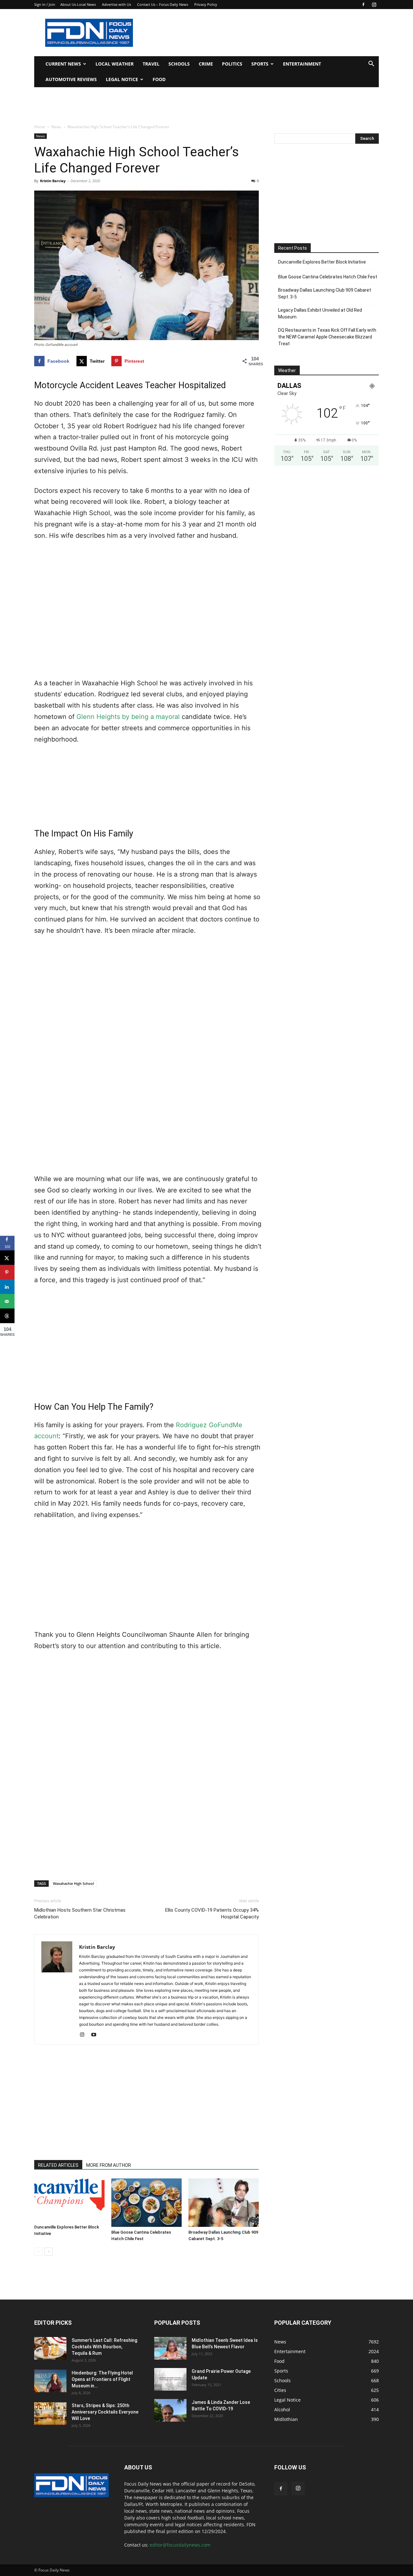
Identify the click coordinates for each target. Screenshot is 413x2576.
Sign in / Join (45, 4)
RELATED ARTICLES (58, 2165)
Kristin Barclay (53, 181)
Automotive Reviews (71, 79)
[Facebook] (363, 5)
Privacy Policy (206, 4)
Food (159, 79)
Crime (206, 64)
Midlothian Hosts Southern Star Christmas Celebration (80, 1913)
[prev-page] (38, 2252)
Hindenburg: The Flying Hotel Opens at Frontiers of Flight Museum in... (102, 2379)
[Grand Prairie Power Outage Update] (170, 2379)
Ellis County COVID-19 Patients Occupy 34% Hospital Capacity (212, 1913)
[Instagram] (374, 5)
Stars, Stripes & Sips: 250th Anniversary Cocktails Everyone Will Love (105, 2412)
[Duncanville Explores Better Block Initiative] (69, 2200)
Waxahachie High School (73, 1883)
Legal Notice (122, 79)
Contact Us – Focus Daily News (163, 4)
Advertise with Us (116, 4)
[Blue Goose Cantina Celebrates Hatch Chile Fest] (146, 2203)
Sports (260, 64)
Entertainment (302, 64)
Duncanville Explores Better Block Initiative (322, 262)
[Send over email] (7, 1301)
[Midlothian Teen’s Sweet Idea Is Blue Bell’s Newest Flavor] (170, 2348)
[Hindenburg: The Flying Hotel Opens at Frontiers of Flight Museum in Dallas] (50, 2381)
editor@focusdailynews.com (180, 2545)
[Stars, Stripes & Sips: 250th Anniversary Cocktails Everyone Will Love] (50, 2414)
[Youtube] (96, 2035)
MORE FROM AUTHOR (109, 2165)
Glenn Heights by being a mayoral (128, 717)
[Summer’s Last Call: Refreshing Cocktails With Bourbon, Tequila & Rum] (50, 2348)
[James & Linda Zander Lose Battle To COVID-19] (170, 2410)
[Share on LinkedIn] (7, 1287)
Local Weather (115, 64)
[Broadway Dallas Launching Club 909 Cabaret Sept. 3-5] (224, 2203)
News (56, 127)
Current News (63, 64)
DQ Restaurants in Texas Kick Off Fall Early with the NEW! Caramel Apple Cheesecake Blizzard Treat (327, 337)
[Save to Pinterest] (7, 1272)
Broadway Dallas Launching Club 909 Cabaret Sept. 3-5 (325, 293)
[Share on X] (7, 1258)
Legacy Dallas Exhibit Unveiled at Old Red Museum (320, 313)
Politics (232, 64)
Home (40, 127)
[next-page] (49, 2252)
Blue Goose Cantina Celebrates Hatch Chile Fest (328, 277)
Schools (179, 64)
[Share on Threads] (7, 1316)
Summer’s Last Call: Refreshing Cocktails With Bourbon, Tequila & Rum (104, 2347)
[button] (371, 64)
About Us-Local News (78, 4)
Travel (151, 64)
